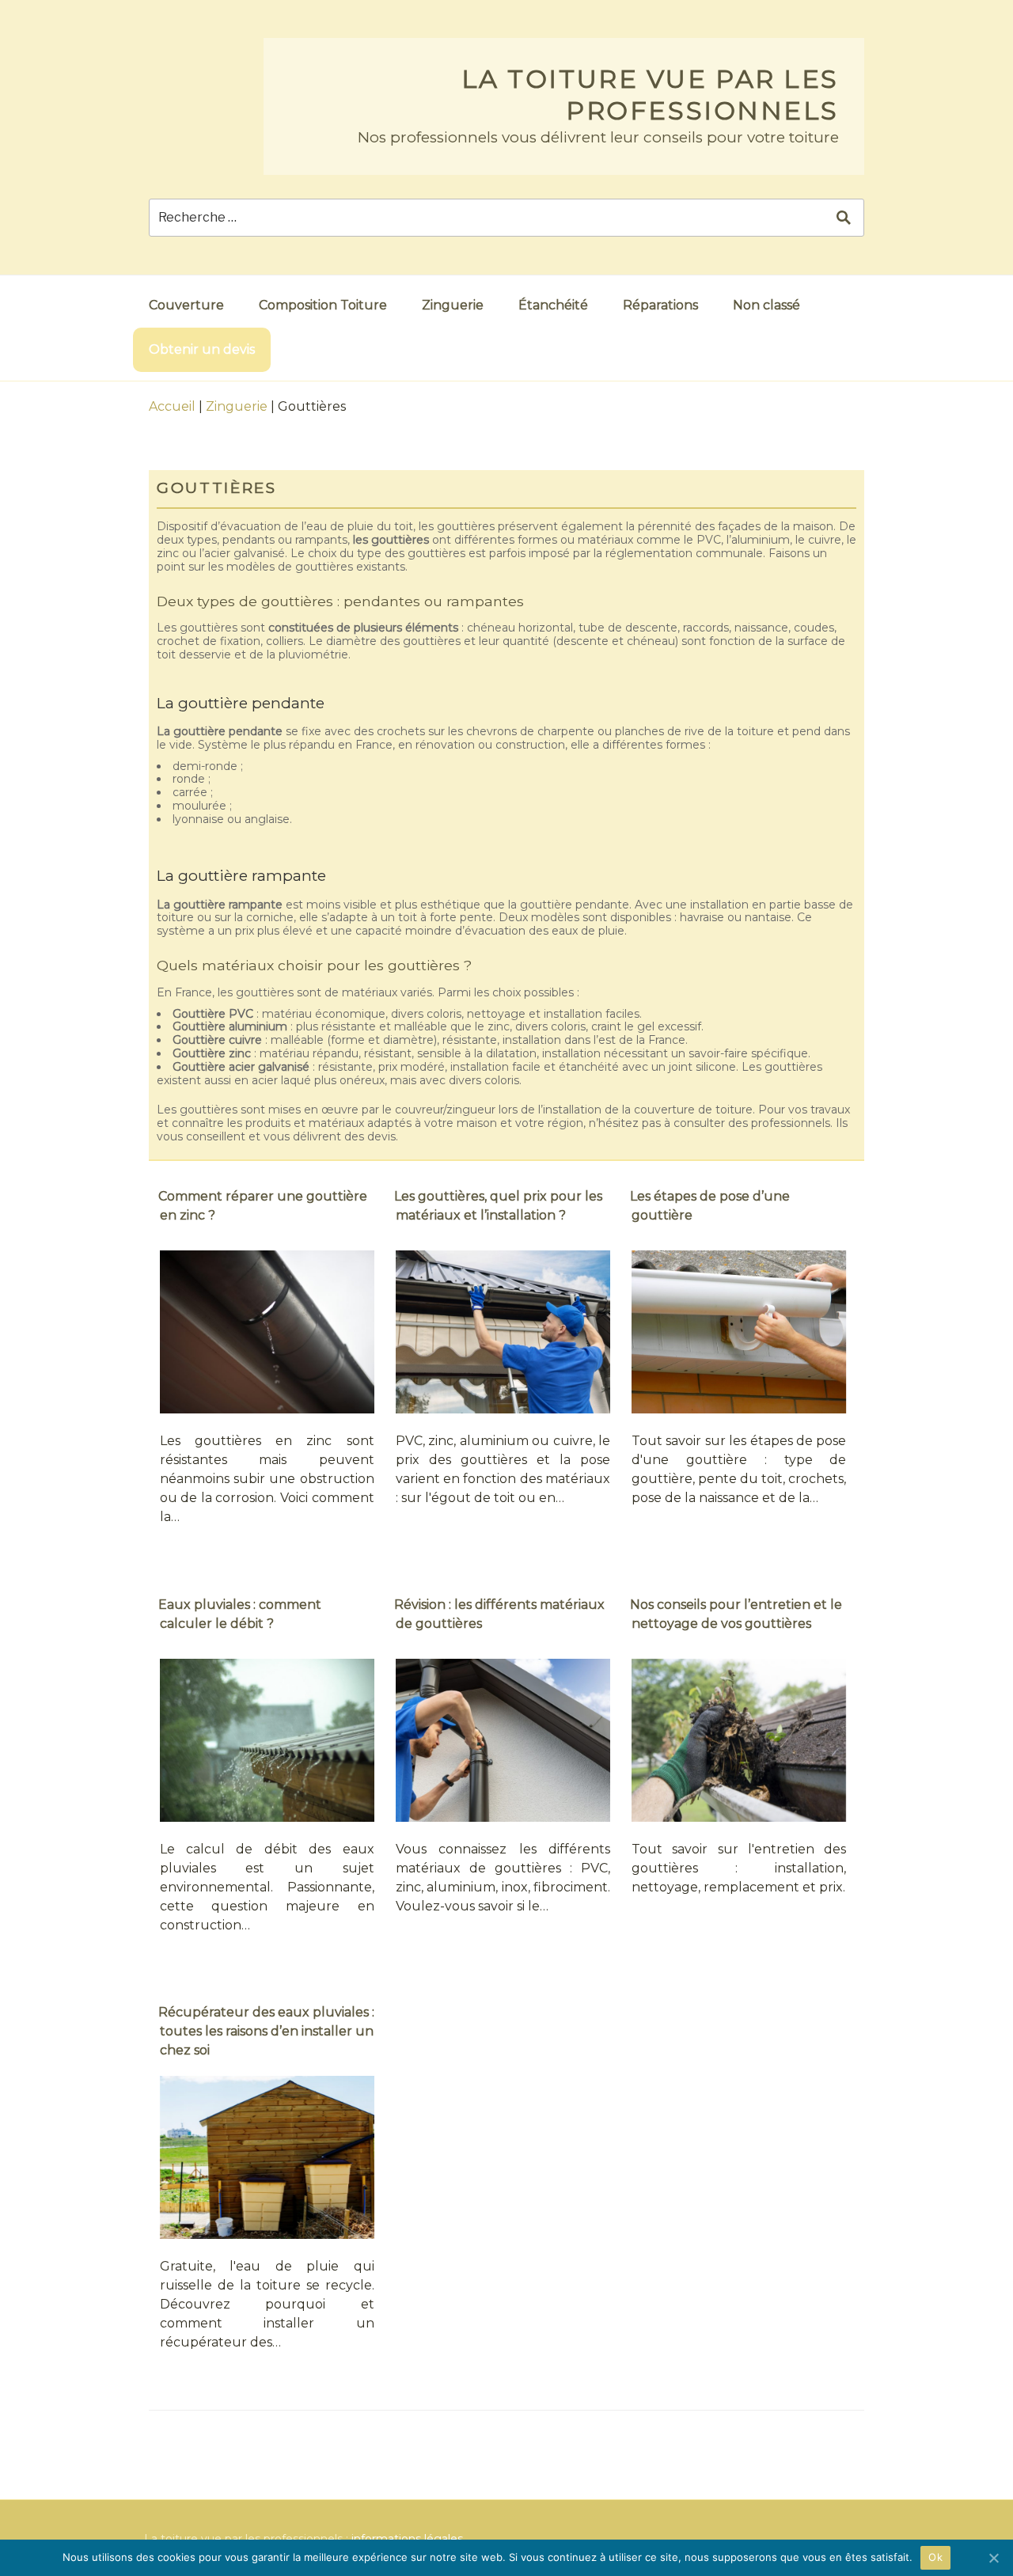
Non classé (766, 305)
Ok (935, 2557)
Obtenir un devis (202, 349)
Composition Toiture (323, 305)
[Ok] (993, 2558)
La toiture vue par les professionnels (650, 95)
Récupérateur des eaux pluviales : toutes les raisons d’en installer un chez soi (266, 2031)
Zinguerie (453, 305)
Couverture (186, 305)
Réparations (660, 305)
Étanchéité (553, 305)
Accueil (172, 406)
